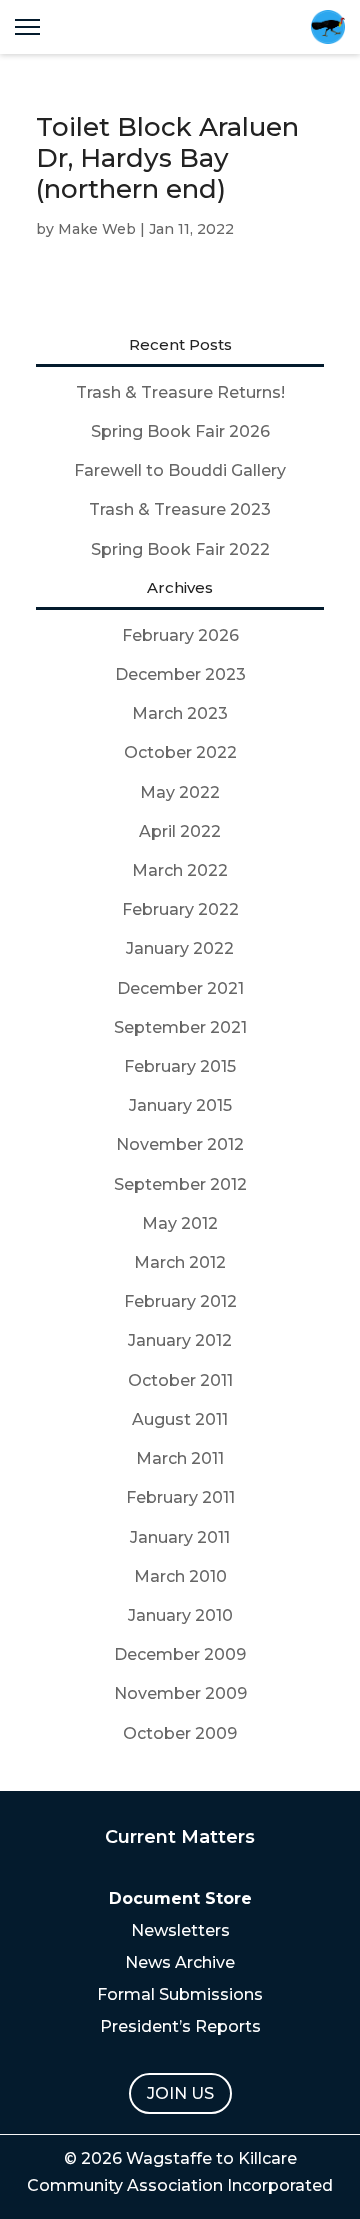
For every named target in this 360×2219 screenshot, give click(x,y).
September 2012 (180, 1184)
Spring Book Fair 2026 (180, 431)
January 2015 (180, 1105)
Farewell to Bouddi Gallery (180, 470)
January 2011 (180, 1537)
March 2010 (180, 1576)
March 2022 (180, 870)
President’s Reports (180, 2026)
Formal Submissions (180, 1994)
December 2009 (180, 1654)
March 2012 (180, 1262)
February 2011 (180, 1497)
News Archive (180, 1962)
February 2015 (180, 1066)
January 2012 (180, 1340)
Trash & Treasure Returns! (180, 392)
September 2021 (180, 1027)
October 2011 (180, 1380)
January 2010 (180, 1615)
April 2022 (180, 831)
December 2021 (180, 988)
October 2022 (180, 752)
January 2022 (180, 948)
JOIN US (180, 2093)
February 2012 (180, 1301)
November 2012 (180, 1144)
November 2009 (180, 1693)
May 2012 (180, 1223)
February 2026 (180, 635)
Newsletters (180, 1930)
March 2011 (180, 1458)
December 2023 (180, 674)
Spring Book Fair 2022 (180, 549)
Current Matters (180, 1837)
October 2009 (180, 1733)
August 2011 (180, 1419)
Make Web (97, 229)
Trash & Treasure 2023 (180, 509)
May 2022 (180, 792)
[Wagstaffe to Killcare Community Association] (328, 27)
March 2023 (180, 713)
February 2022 (180, 909)
